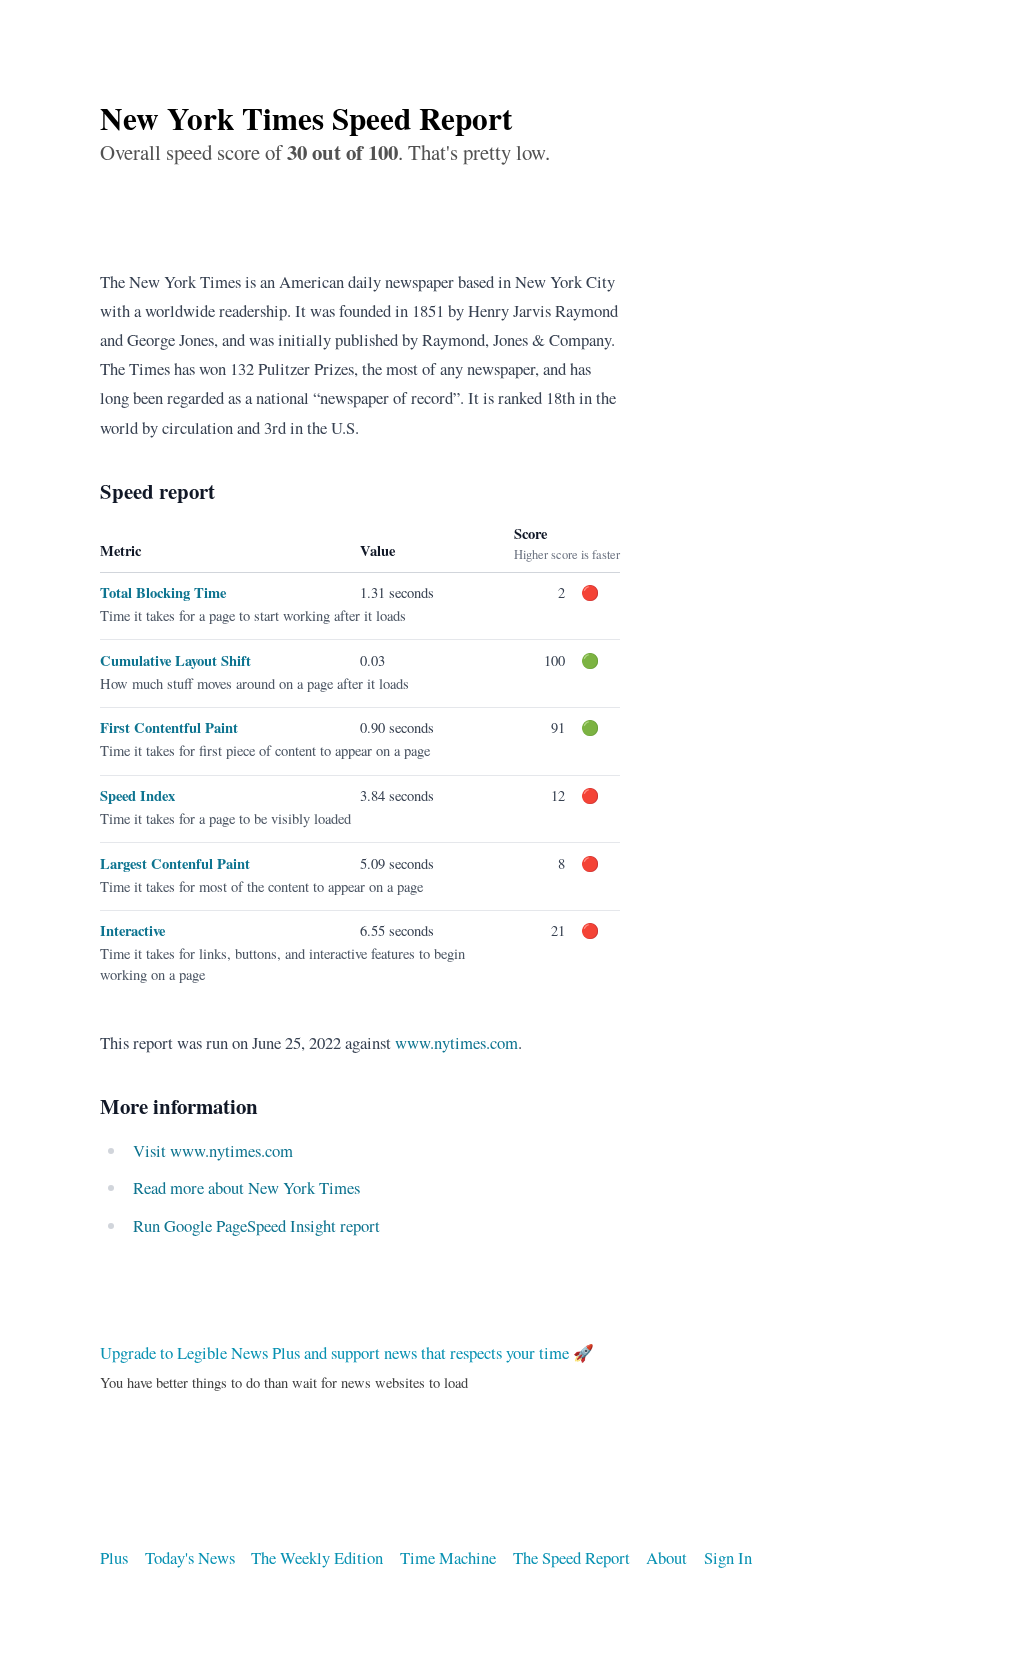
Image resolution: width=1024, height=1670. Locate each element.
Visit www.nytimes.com (213, 1150)
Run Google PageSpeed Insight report (256, 1225)
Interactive (132, 930)
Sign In (728, 1557)
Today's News (190, 1557)
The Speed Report (571, 1557)
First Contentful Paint (169, 727)
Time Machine (448, 1557)
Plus (114, 1557)
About (666, 1557)
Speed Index (137, 795)
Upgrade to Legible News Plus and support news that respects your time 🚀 (347, 1352)
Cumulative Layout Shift (175, 660)
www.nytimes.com (456, 1042)
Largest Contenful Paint (175, 863)
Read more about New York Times (246, 1187)
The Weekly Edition (317, 1557)
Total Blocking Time (163, 592)
